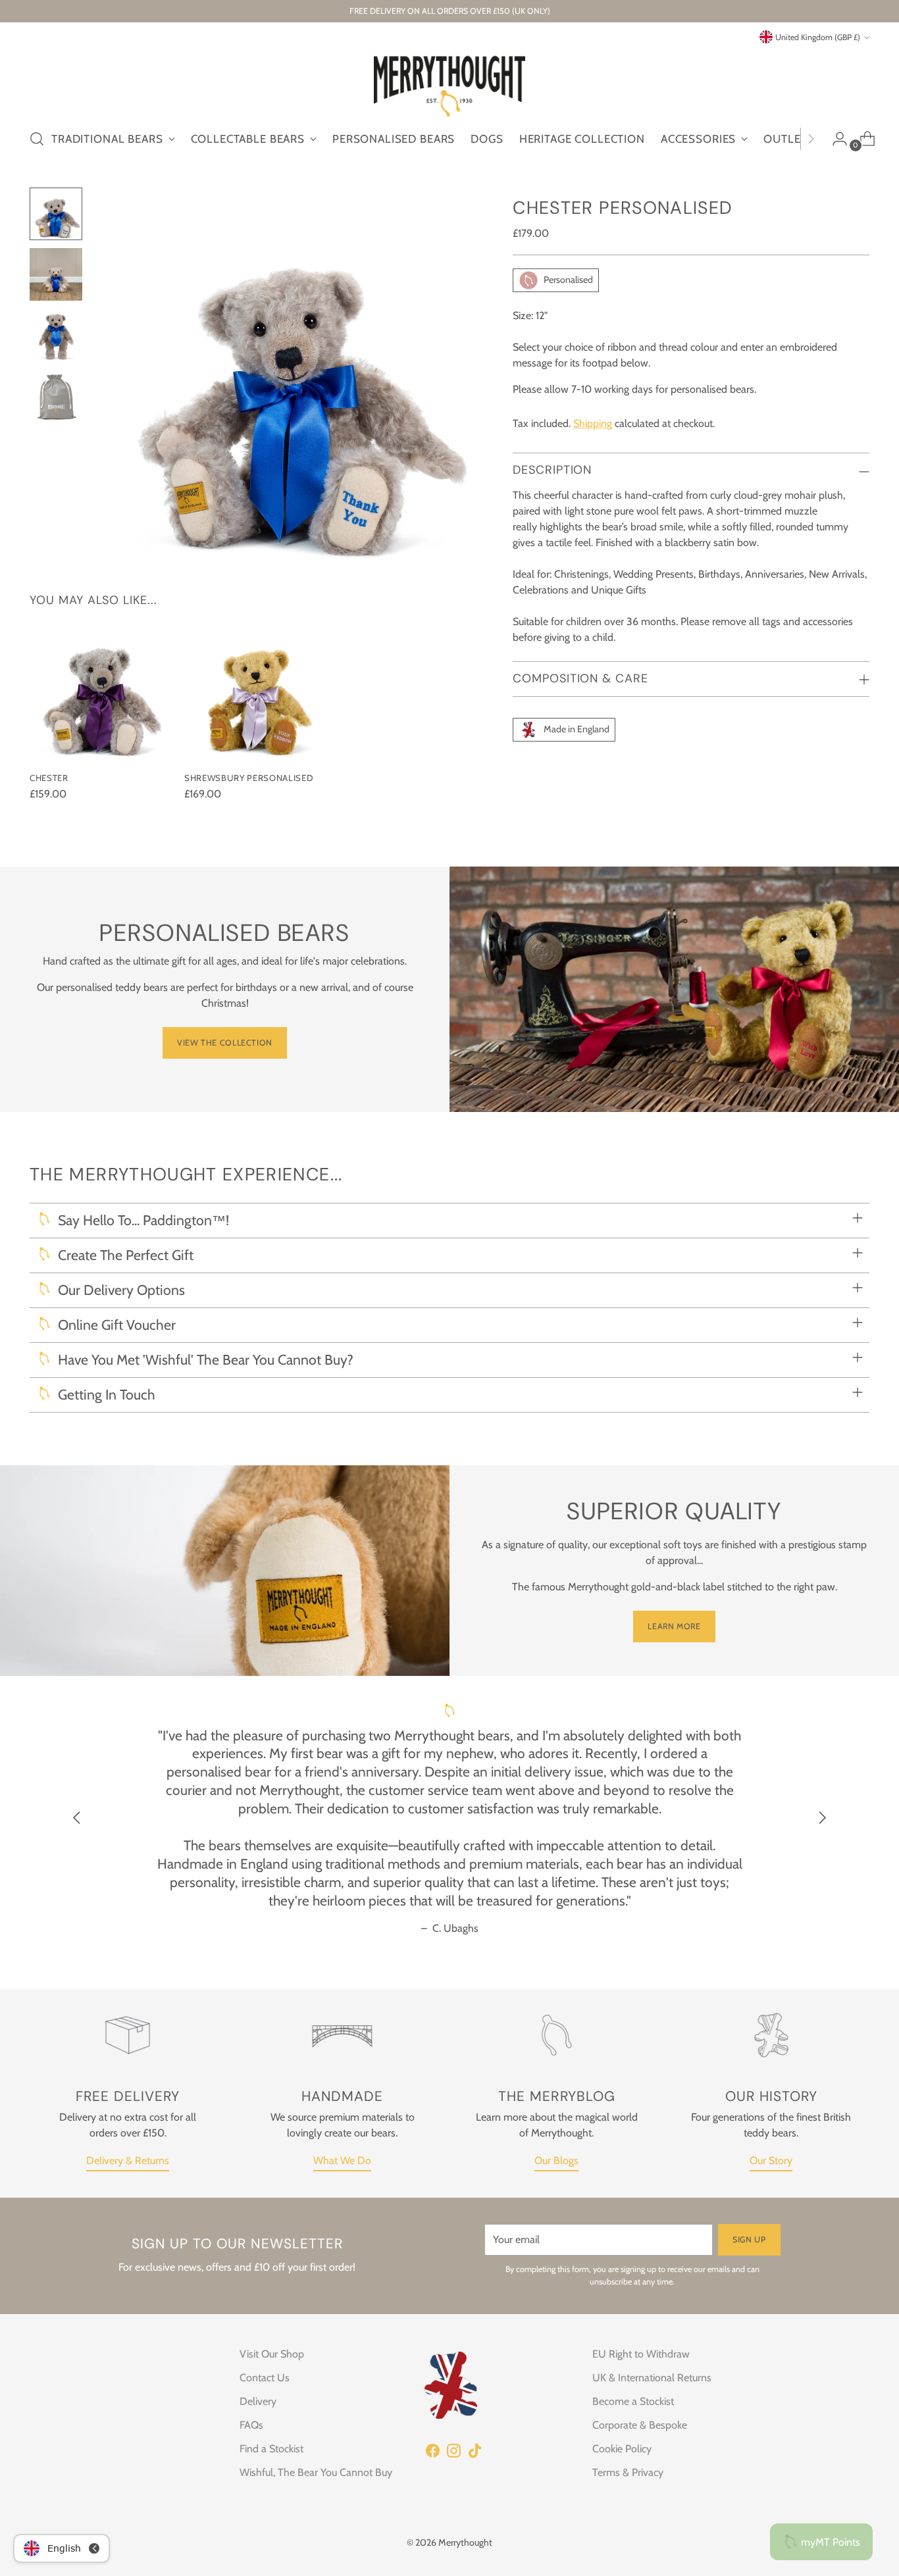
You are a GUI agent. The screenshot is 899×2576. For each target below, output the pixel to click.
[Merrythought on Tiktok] (475, 2453)
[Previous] (77, 1819)
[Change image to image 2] (56, 274)
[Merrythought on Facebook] (432, 2453)
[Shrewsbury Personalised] (256, 689)
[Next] (811, 139)
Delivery (258, 2401)
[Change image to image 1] (56, 214)
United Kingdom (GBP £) (818, 37)
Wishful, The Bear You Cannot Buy (316, 2472)
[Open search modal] (37, 139)
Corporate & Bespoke (640, 2425)
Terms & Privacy (628, 2472)
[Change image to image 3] (56, 335)
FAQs (251, 2425)
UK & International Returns (652, 2378)
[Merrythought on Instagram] (453, 2453)
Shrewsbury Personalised (249, 778)
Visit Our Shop (272, 2354)
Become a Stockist (633, 2401)
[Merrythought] (449, 81)
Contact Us (265, 2378)
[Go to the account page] (835, 139)
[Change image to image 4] (56, 395)
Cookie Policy (622, 2449)
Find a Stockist (271, 2449)
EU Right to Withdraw (641, 2354)
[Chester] (102, 689)
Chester (49, 778)
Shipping (593, 423)
